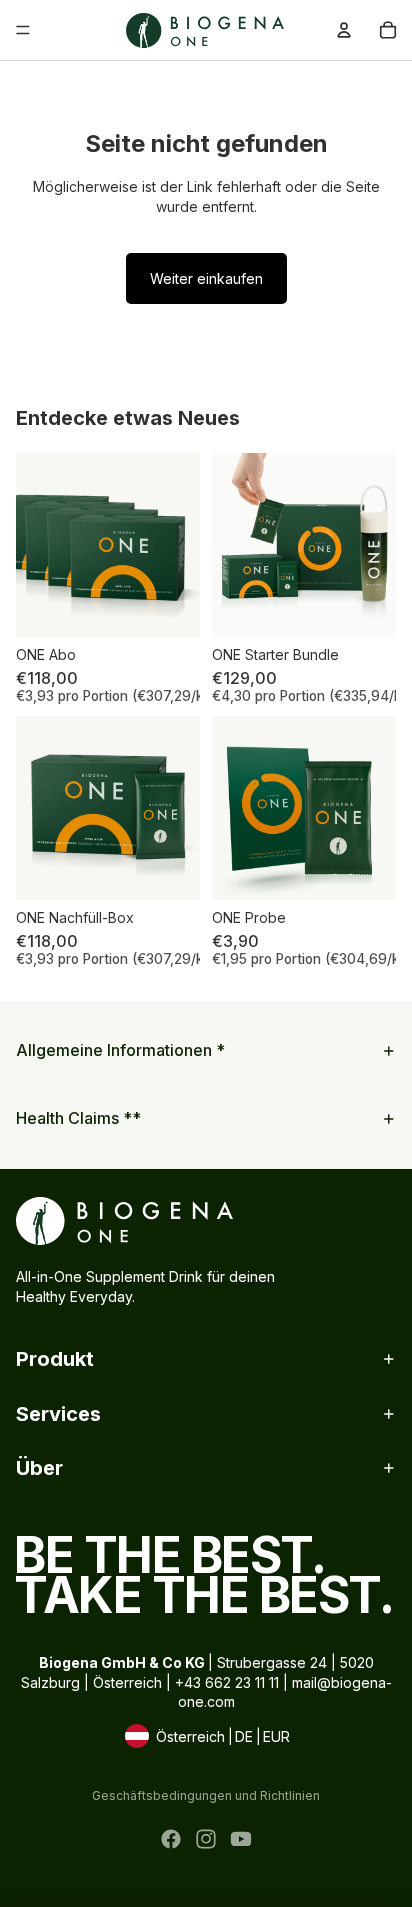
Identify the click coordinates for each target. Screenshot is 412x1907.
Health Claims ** (78, 1118)
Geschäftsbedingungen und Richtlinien (206, 1795)
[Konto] (344, 30)
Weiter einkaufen (206, 278)
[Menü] (23, 30)
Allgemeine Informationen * (120, 1050)
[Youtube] (241, 1839)
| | (206, 1738)
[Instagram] (206, 1839)
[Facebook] (171, 1839)
